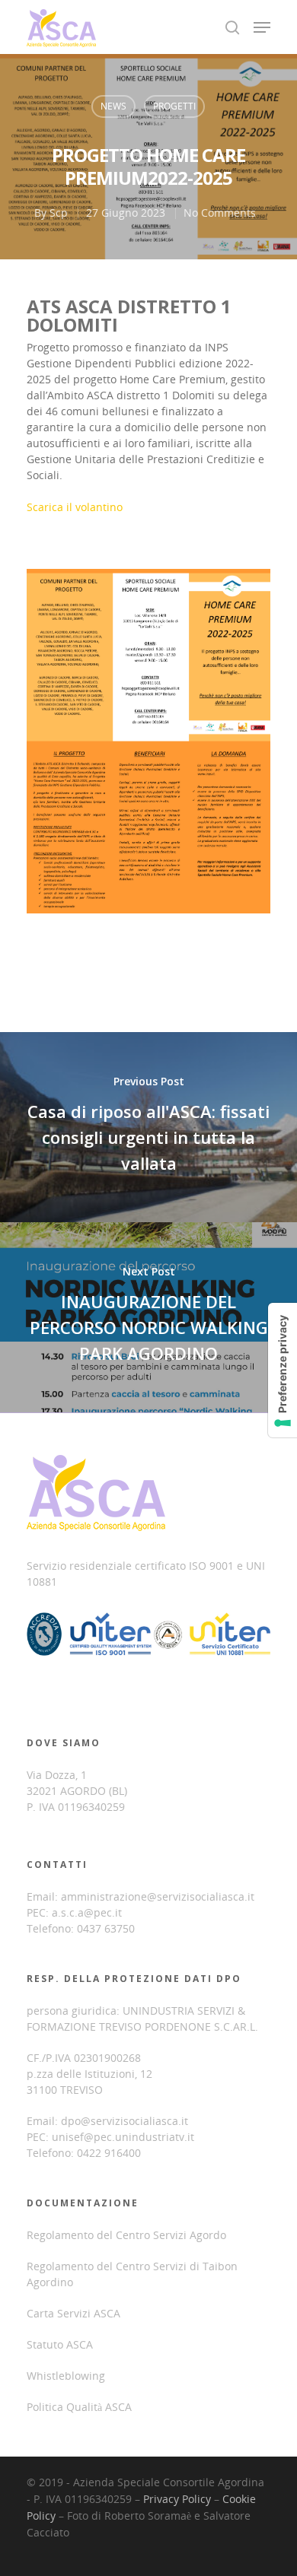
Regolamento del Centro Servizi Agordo (126, 2235)
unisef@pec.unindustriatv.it (123, 2137)
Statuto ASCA (60, 2344)
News (113, 106)
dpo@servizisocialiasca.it (125, 2121)
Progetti (174, 106)
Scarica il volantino (75, 507)
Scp (59, 213)
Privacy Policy (177, 2499)
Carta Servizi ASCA (73, 2313)
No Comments (220, 213)
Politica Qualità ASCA (79, 2407)
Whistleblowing (66, 2376)
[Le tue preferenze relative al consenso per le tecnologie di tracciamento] (283, 1370)
